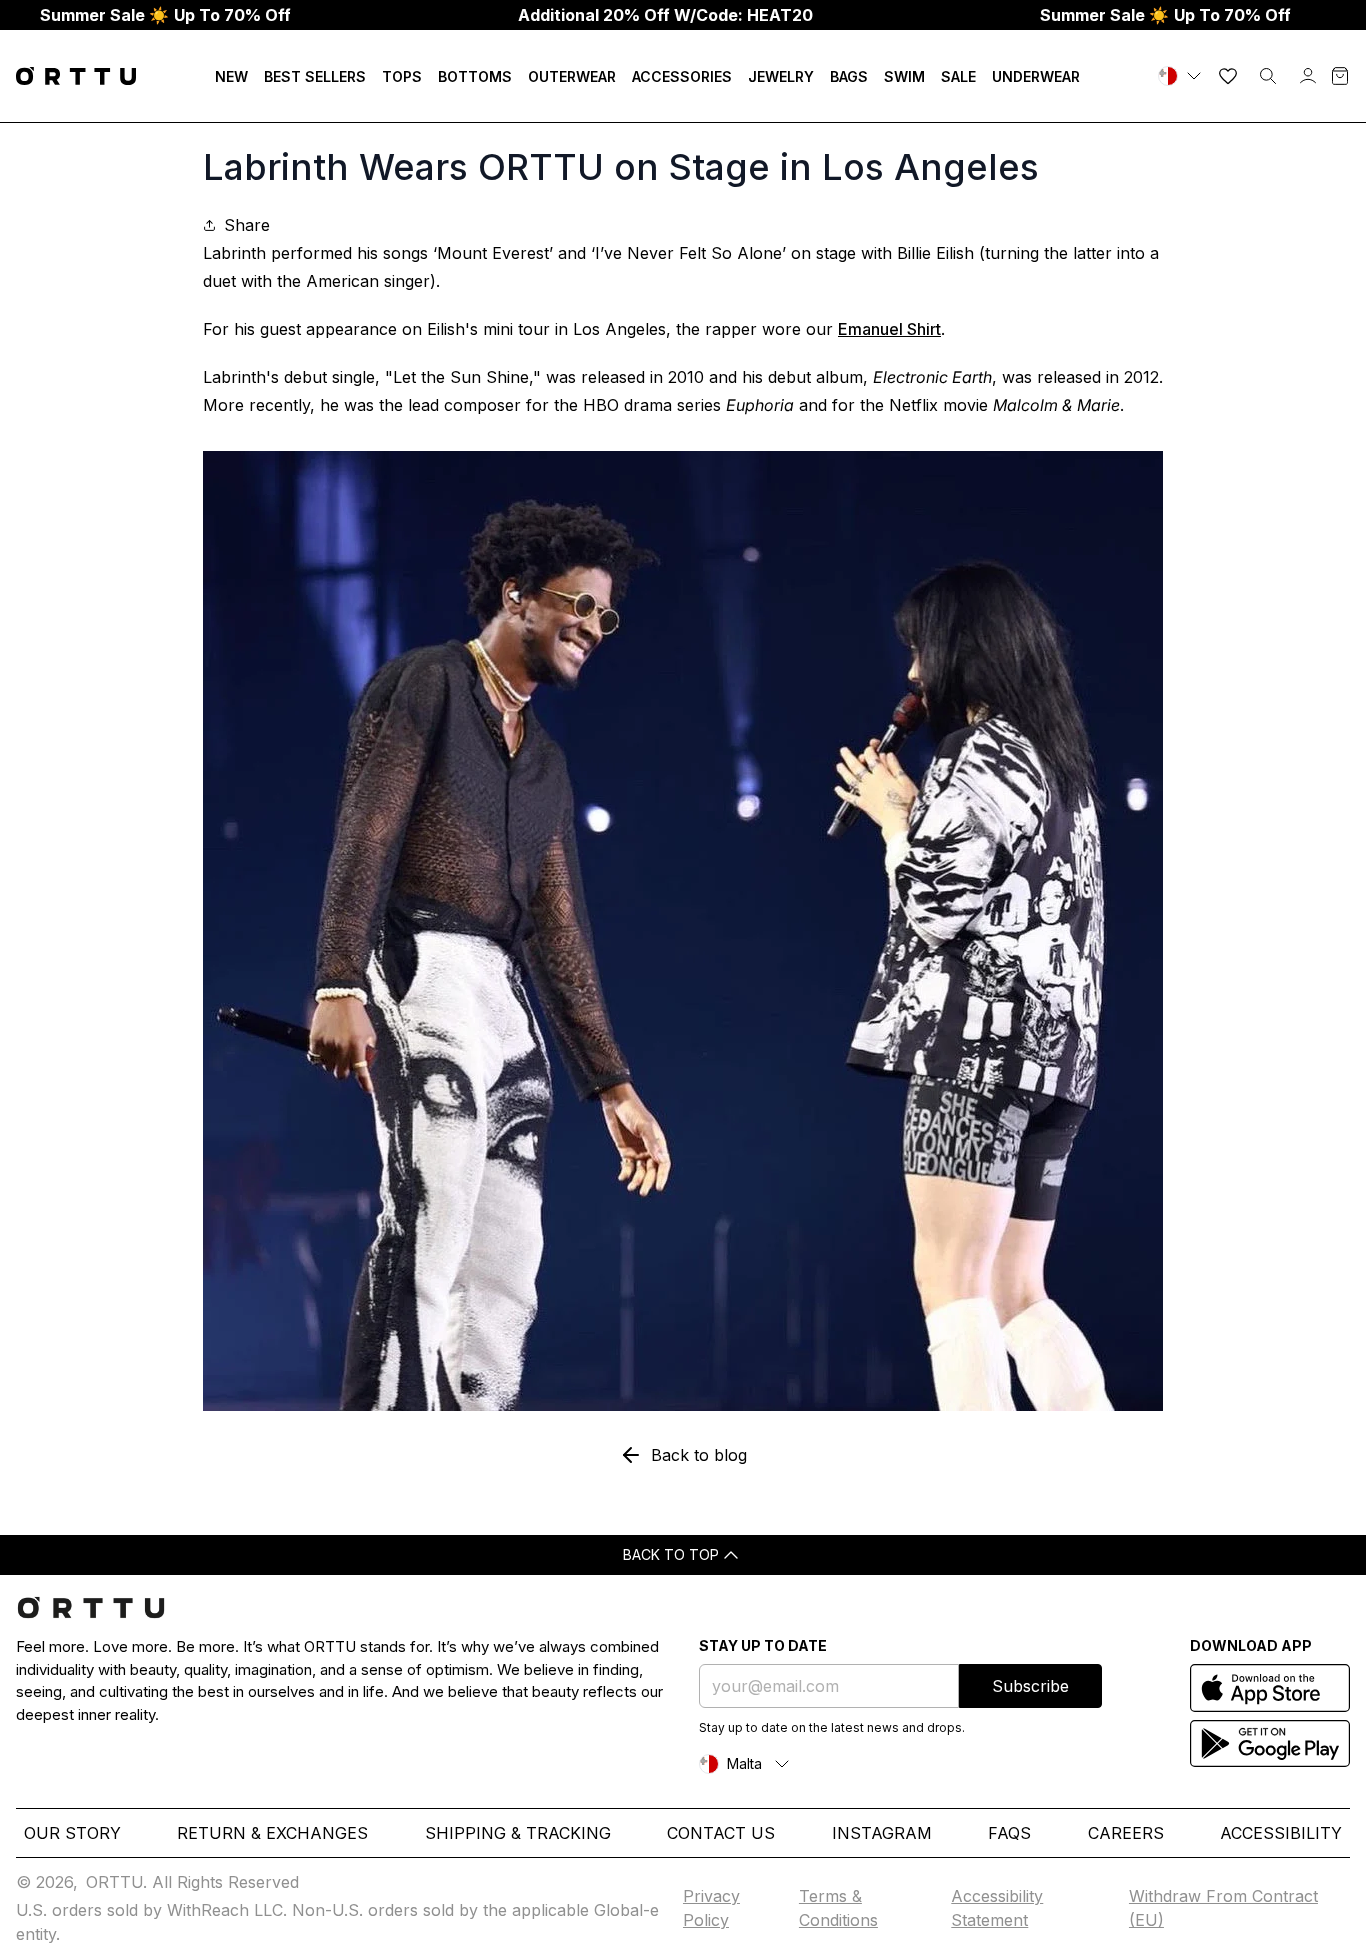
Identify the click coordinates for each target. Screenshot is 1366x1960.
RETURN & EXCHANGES (272, 1833)
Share (247, 225)
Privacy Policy (711, 1908)
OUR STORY (72, 1833)
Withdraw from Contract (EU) (1223, 1908)
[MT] (1182, 76)
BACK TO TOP (671, 1554)
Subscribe (1030, 1686)
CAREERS (1126, 1833)
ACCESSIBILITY (1281, 1833)
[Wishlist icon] (1228, 76)
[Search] (1268, 76)
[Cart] (1340, 76)
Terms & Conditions (838, 1908)
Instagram (882, 1833)
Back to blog (699, 1455)
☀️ (165, 15)
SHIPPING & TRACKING (518, 1833)
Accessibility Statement (997, 1908)
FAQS (1009, 1833)
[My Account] (1308, 76)
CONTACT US (721, 1833)
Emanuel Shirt (889, 329)
